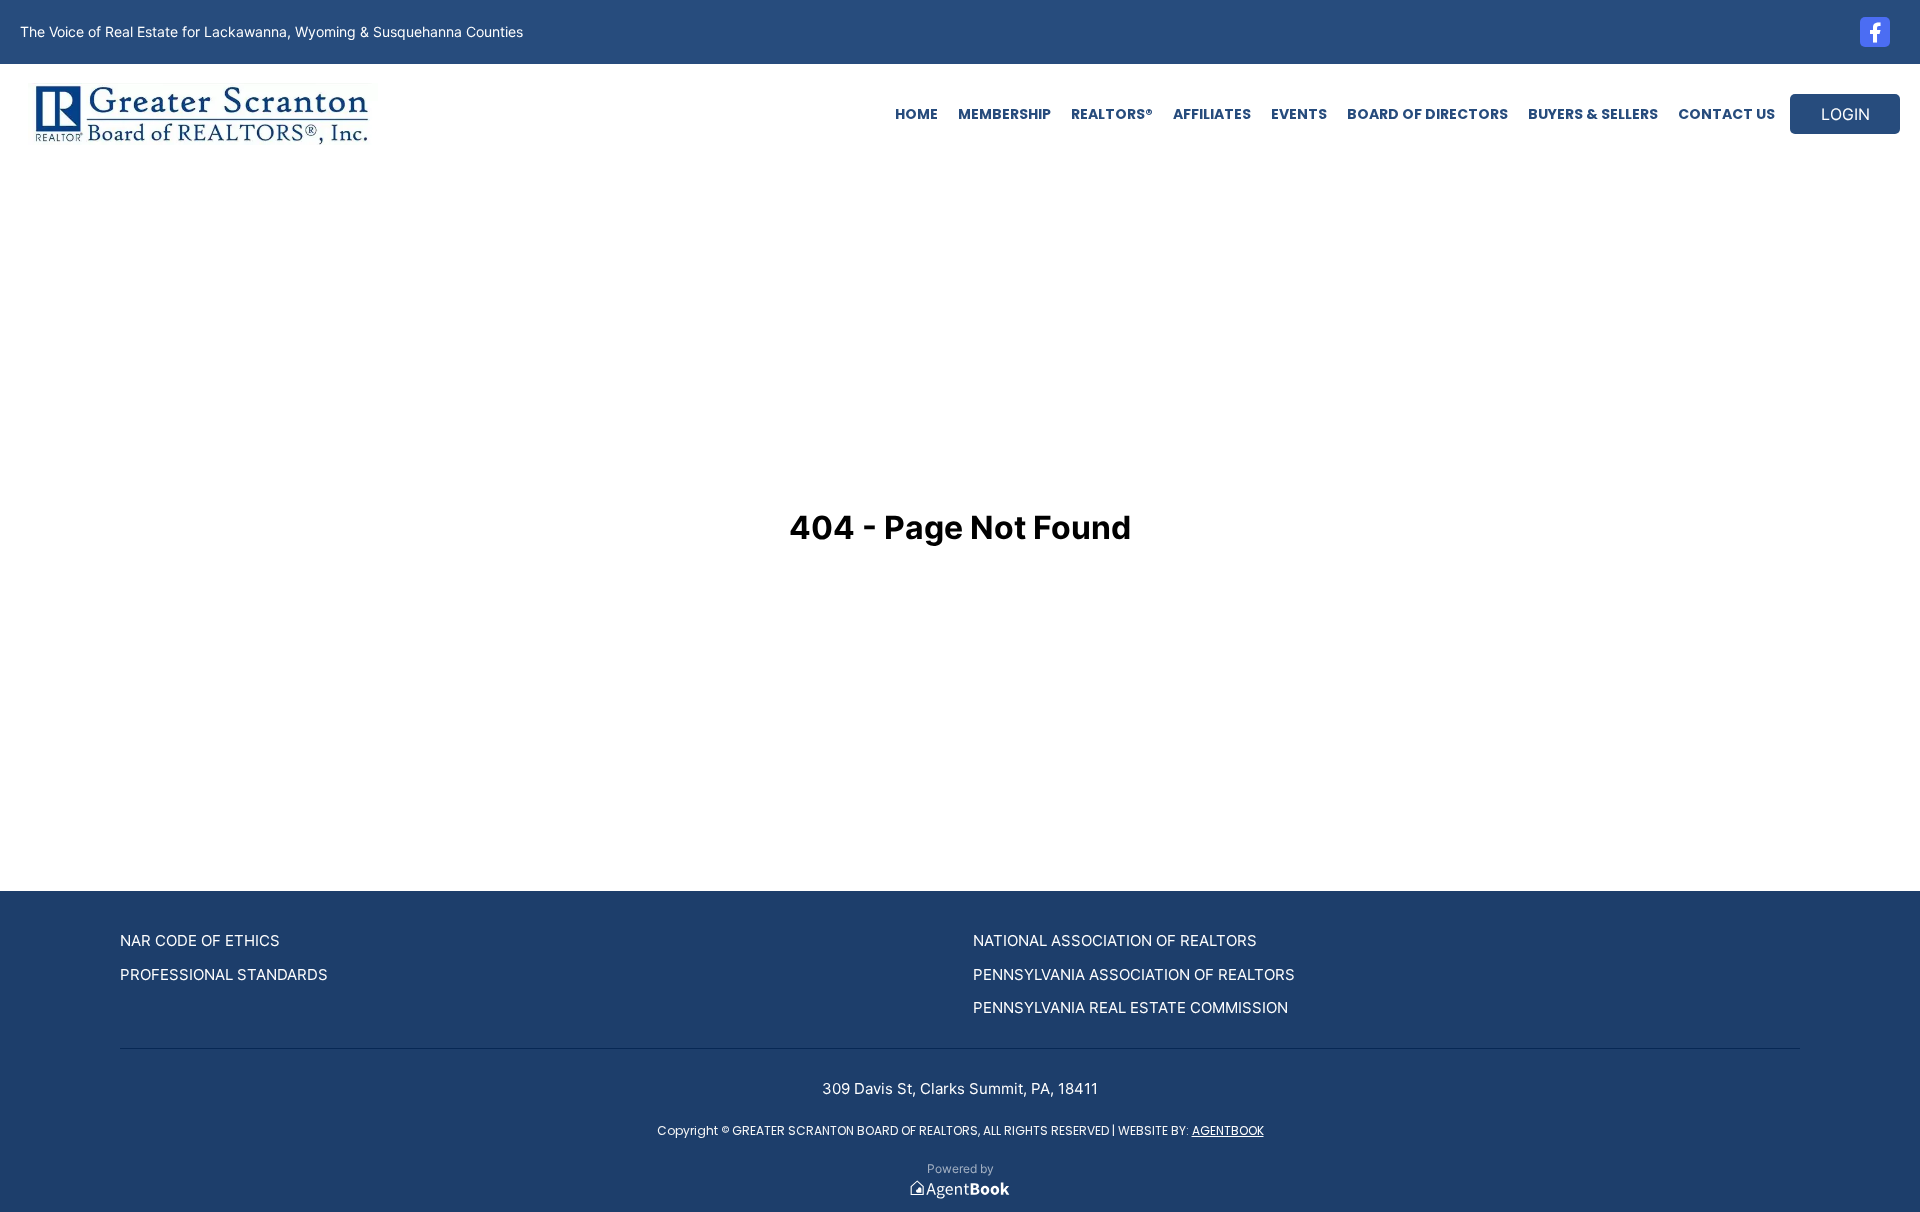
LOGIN (1845, 114)
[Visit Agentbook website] (960, 1189)
